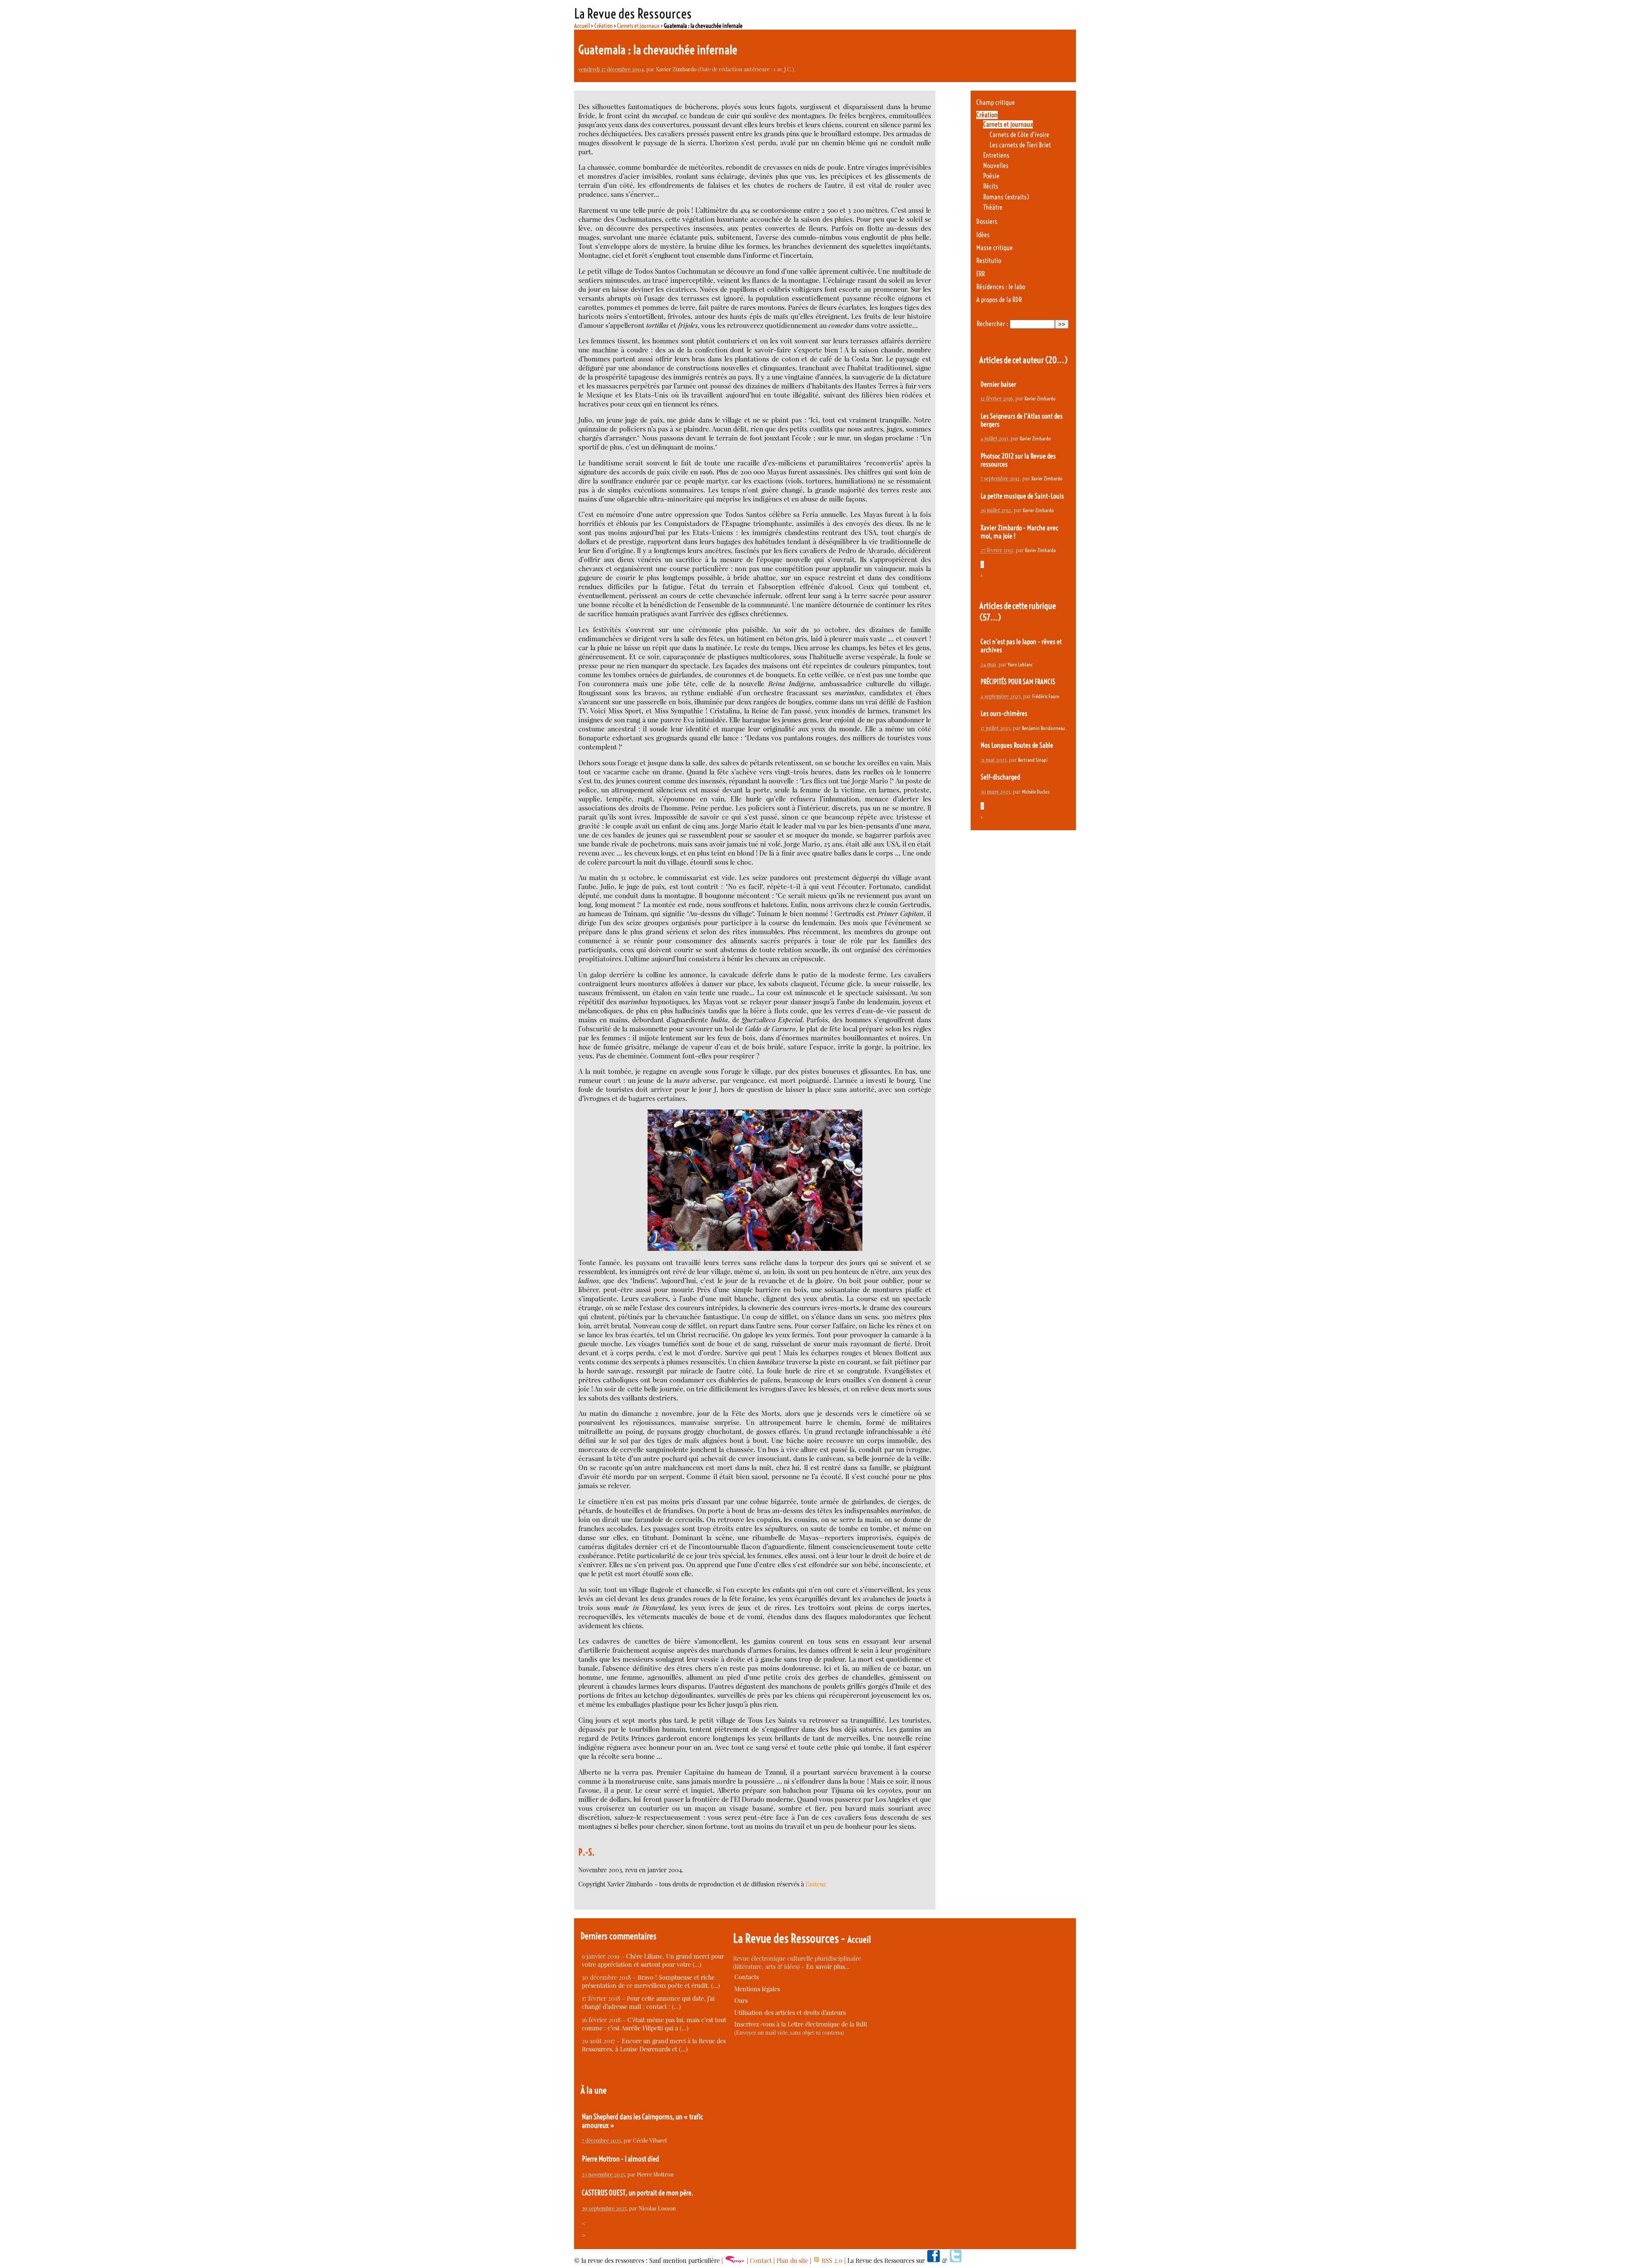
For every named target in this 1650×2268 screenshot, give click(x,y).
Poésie (991, 176)
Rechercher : (992, 324)
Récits (991, 186)
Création (603, 26)
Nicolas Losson (657, 2208)
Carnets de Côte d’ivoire (1019, 135)
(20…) (1056, 360)
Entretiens (996, 155)
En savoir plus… (828, 1967)
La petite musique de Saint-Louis (1022, 496)
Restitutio (989, 261)
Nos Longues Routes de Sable (1017, 745)
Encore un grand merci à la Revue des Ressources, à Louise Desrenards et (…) (654, 2045)
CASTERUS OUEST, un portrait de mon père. (638, 2193)
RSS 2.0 (831, 2260)
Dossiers (987, 222)
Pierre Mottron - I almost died (620, 2159)
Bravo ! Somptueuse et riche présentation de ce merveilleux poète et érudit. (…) (651, 1981)
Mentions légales (757, 1989)
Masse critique (995, 248)
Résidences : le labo (1001, 287)
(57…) (990, 617)
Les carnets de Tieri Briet (1020, 145)
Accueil (582, 26)
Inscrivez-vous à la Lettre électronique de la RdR (801, 2024)
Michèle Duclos (1036, 792)
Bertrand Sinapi (1033, 760)
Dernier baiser (998, 384)
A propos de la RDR (999, 300)
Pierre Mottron (655, 2174)
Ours (741, 2001)
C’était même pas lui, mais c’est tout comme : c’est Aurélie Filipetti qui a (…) (654, 2024)
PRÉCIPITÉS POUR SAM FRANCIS (1018, 682)
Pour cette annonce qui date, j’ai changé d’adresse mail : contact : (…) (648, 2002)
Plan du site (792, 2260)
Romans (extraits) (1006, 197)
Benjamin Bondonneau (1043, 728)
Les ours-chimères (1004, 714)
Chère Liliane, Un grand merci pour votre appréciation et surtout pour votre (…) (653, 1960)
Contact (761, 2260)
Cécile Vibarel (650, 2140)
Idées (983, 235)
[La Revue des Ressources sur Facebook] (933, 2260)
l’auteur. (816, 1884)
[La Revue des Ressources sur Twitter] (956, 2260)
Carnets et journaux (638, 26)
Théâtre (993, 207)
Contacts (747, 1977)
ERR (981, 274)
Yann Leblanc (1020, 665)
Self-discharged (1001, 777)
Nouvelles (996, 166)
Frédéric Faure (1046, 696)
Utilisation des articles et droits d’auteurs (790, 2013)
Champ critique (996, 102)
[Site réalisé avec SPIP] (735, 2260)
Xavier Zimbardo (676, 69)
